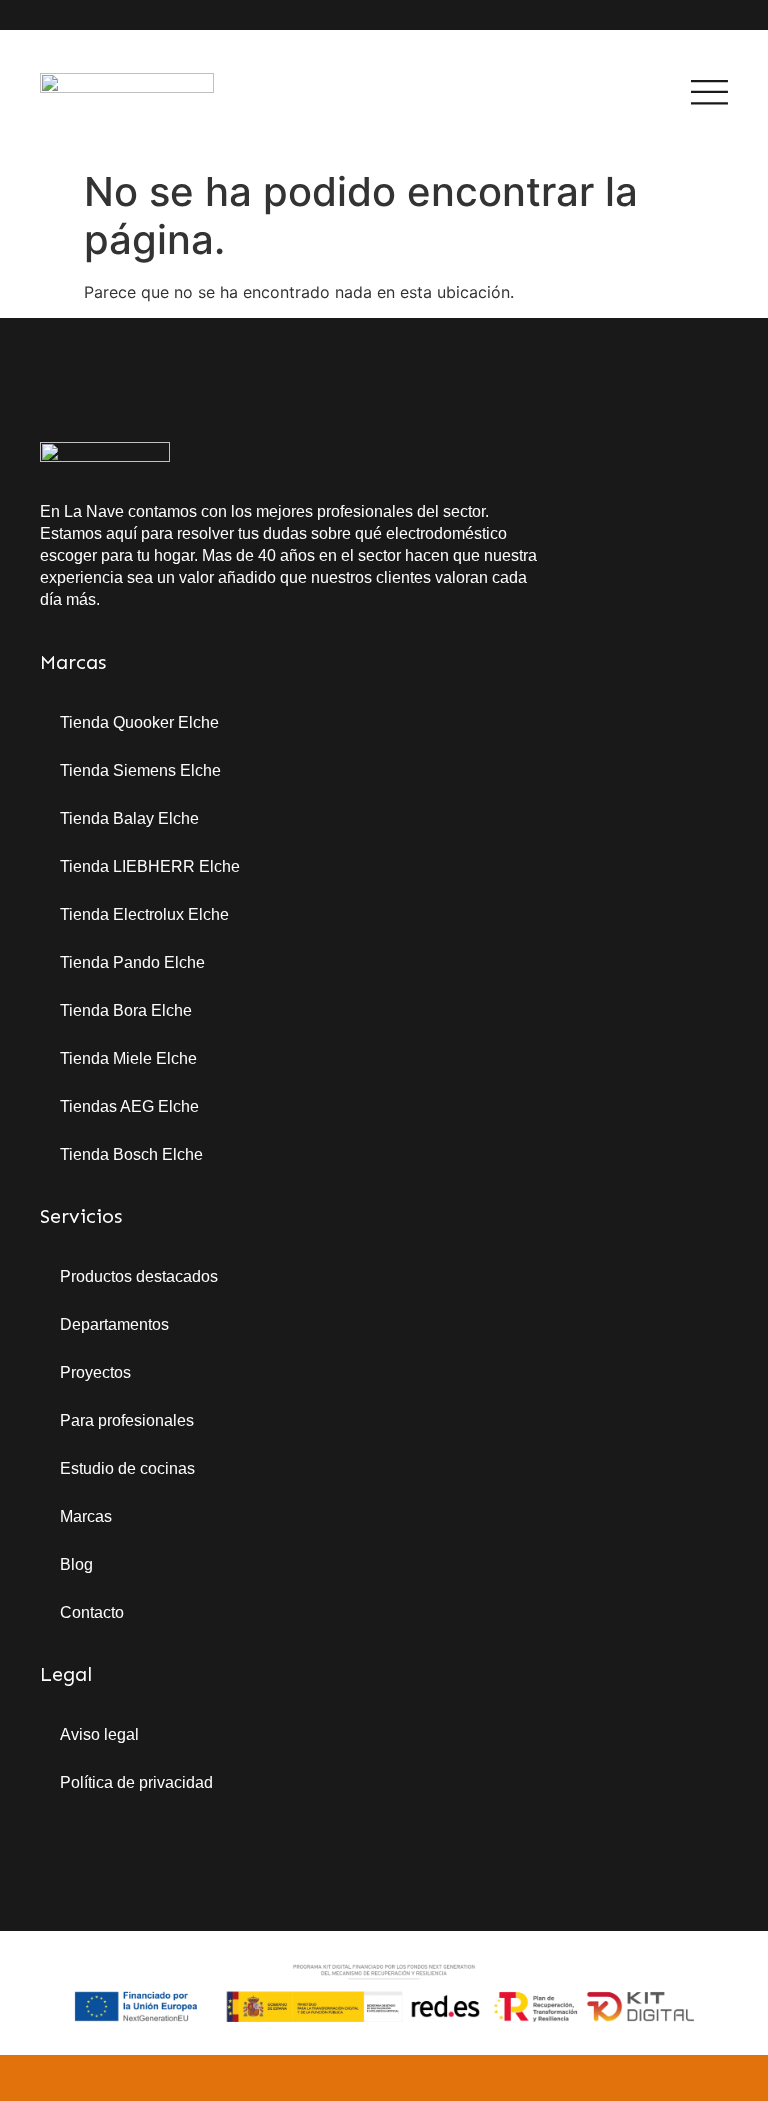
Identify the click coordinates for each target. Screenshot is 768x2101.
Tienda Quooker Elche (139, 722)
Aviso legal (99, 1734)
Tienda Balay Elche (129, 818)
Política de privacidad (136, 1782)
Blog (76, 1564)
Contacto (92, 1612)
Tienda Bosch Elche (131, 1154)
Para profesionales (127, 1420)
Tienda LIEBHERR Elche (150, 866)
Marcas (86, 1516)
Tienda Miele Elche (128, 1058)
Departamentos (114, 1324)
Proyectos (95, 1372)
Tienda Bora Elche (126, 1010)
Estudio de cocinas (127, 1468)
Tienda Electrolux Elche (144, 914)
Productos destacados (139, 1276)
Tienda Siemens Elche (140, 770)
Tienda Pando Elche (132, 962)
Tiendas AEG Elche (129, 1106)
